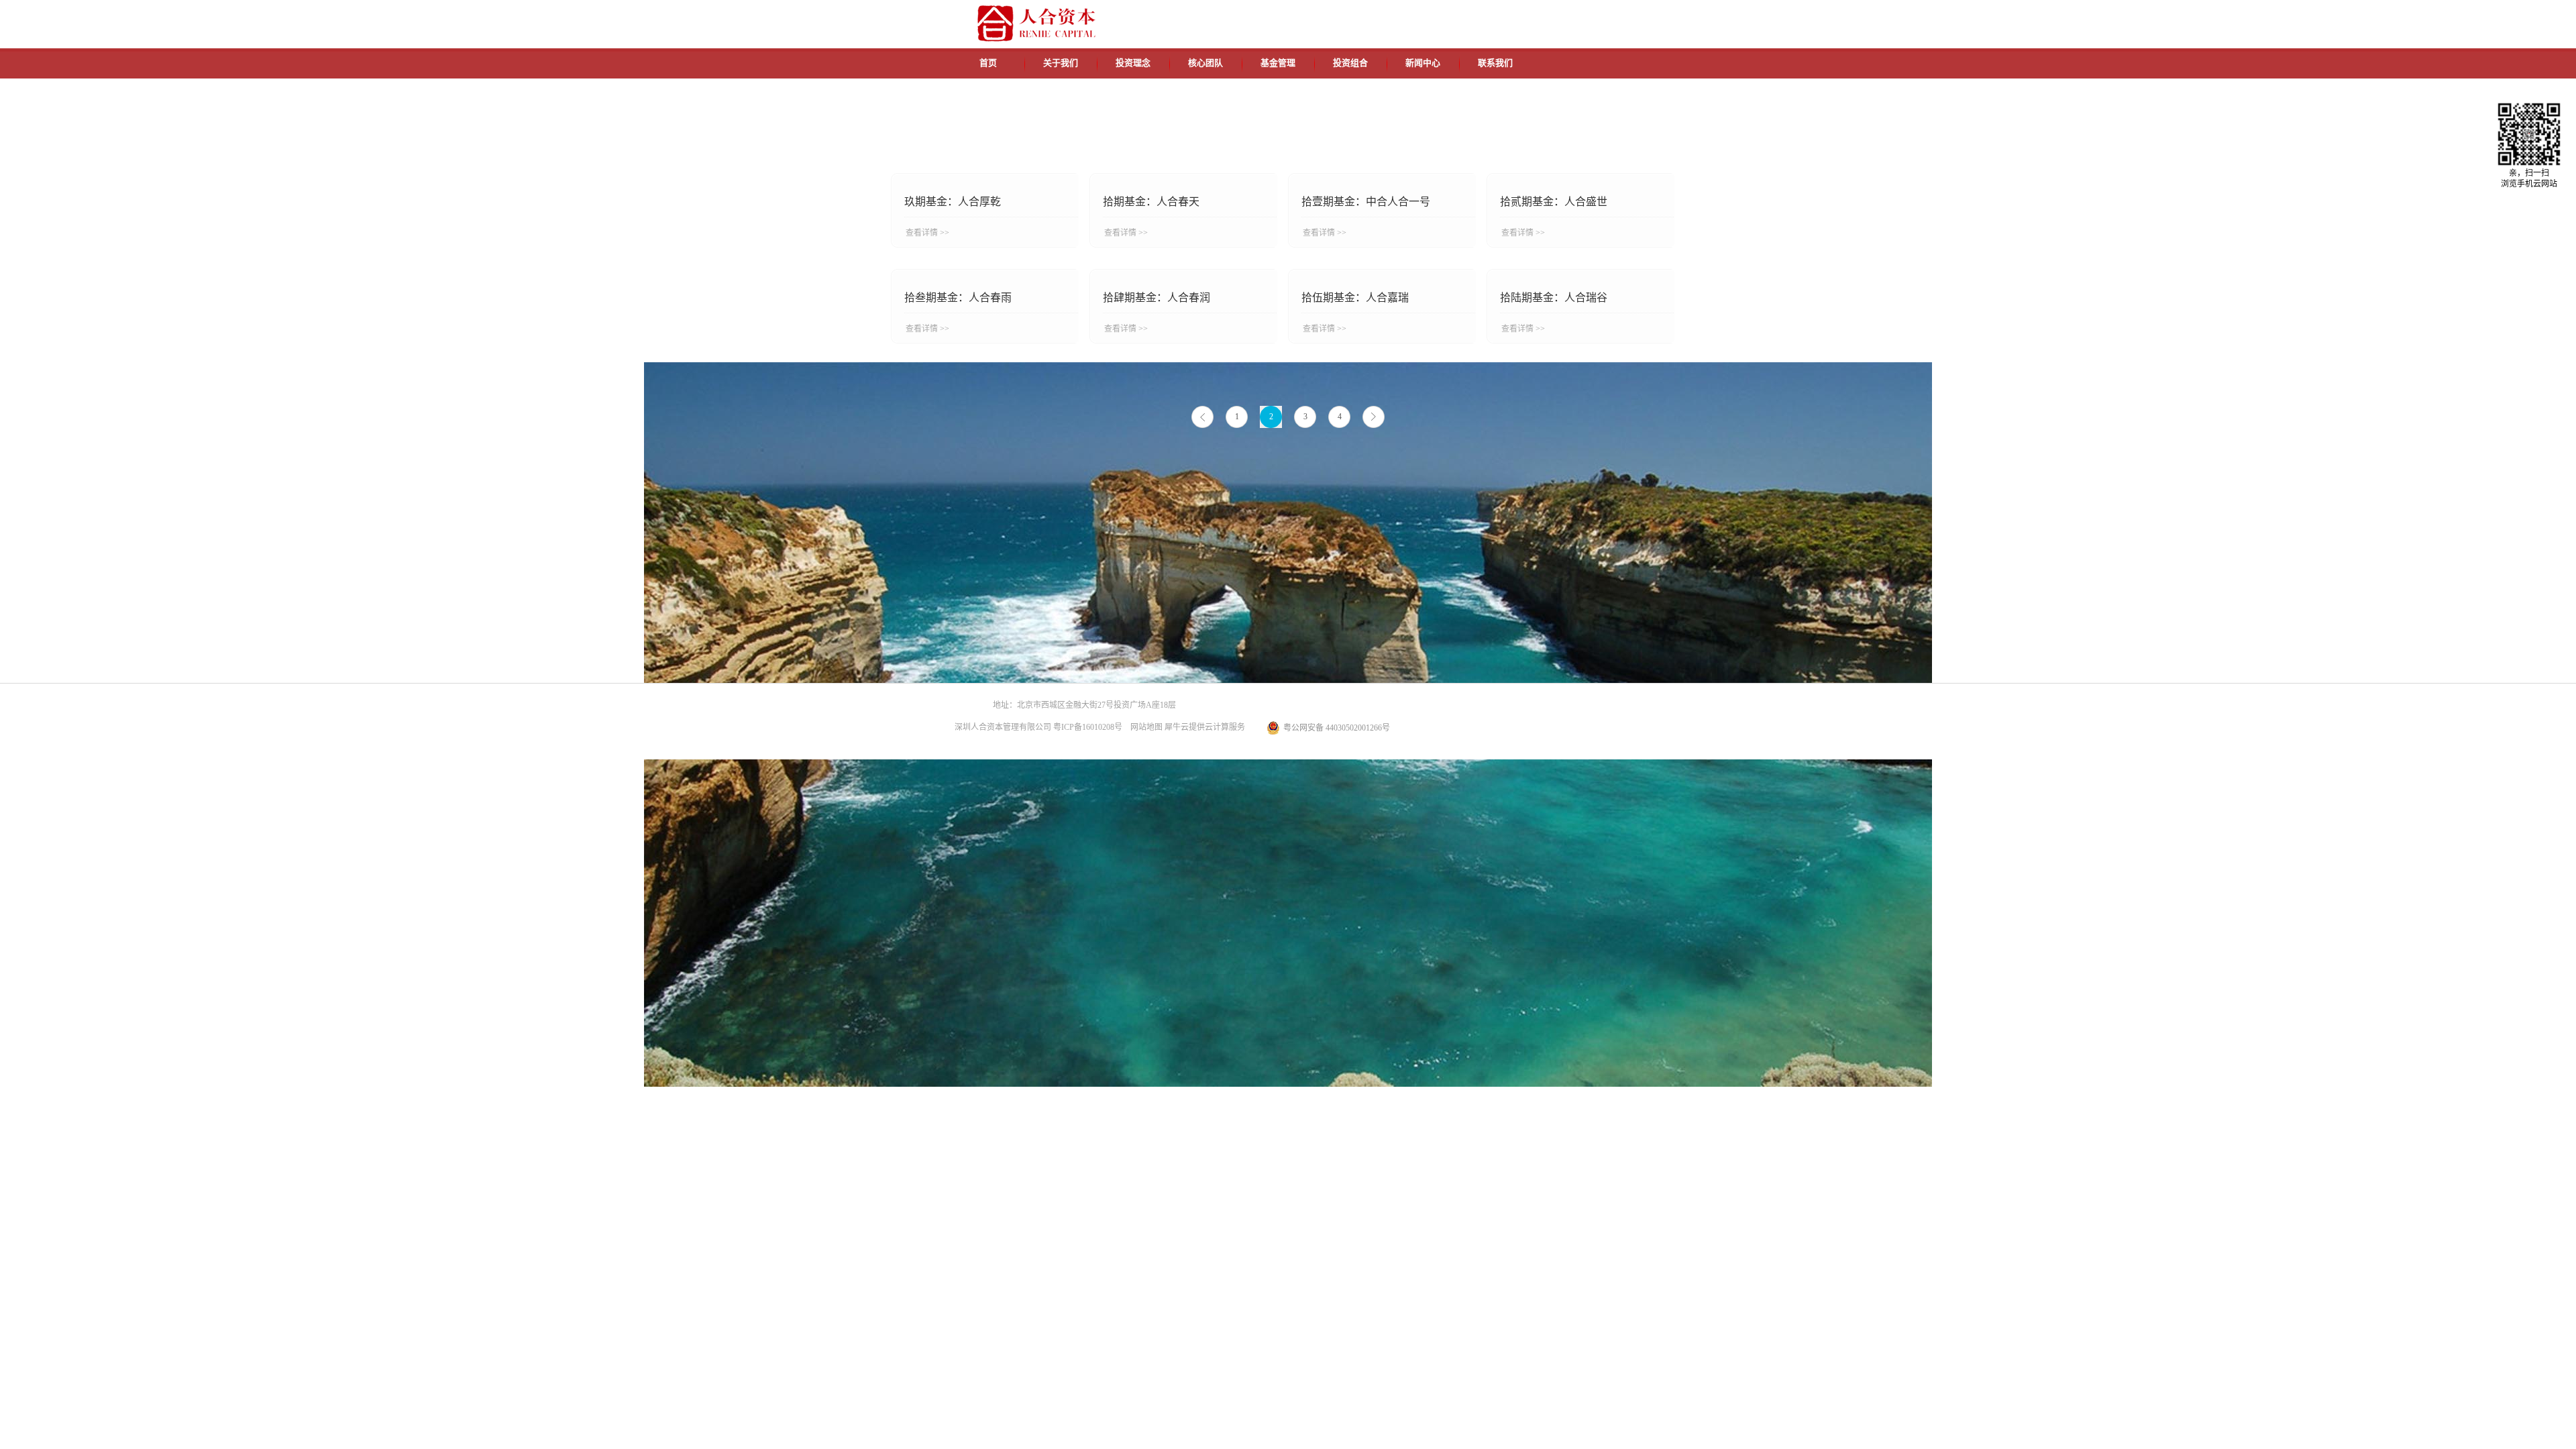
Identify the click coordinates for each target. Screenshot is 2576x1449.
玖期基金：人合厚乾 (953, 202)
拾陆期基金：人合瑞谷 (1554, 298)
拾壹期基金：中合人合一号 (1366, 202)
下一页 (1374, 417)
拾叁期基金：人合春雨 (958, 298)
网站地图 (1144, 727)
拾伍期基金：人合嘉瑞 (1355, 298)
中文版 (1495, 15)
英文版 (1526, 15)
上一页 (1202, 417)
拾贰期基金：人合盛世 (1554, 202)
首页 (988, 63)
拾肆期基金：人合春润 (1157, 298)
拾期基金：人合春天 (1151, 202)
